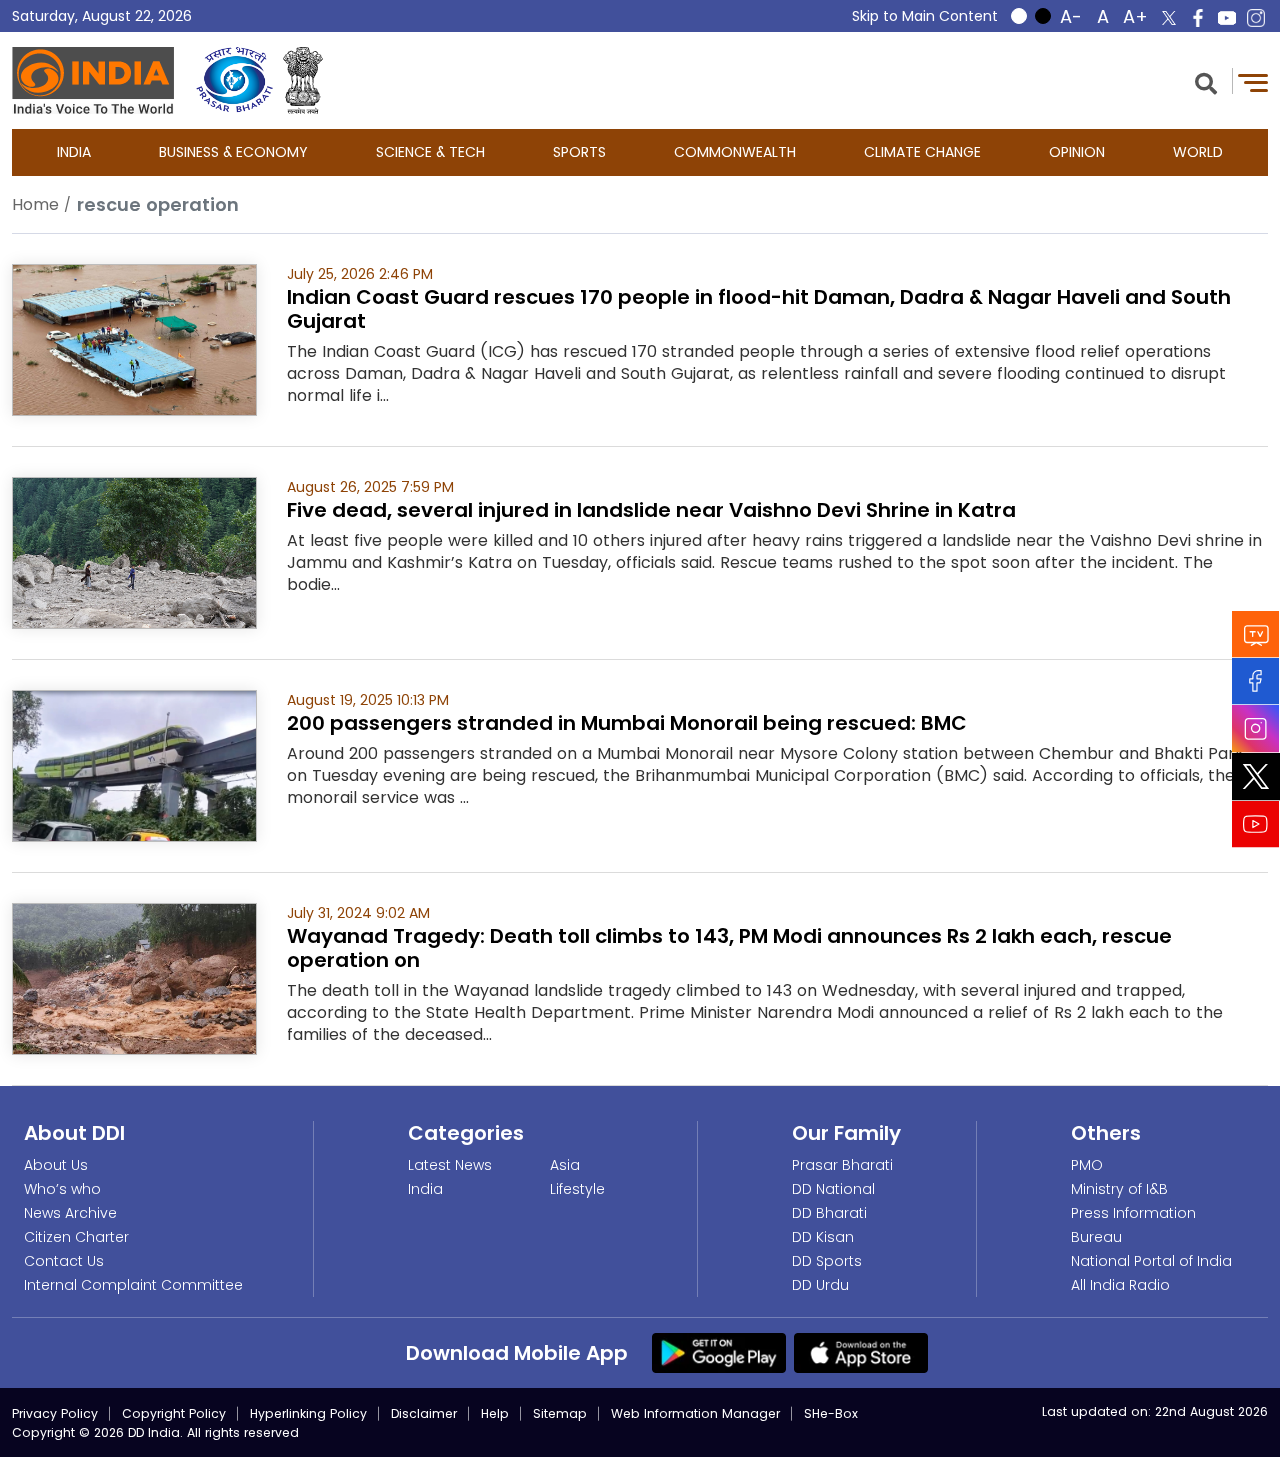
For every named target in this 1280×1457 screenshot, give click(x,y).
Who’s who (62, 1189)
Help (495, 1413)
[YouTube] (1256, 823)
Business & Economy (233, 152)
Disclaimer (424, 1413)
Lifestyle (577, 1189)
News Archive (70, 1213)
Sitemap (560, 1413)
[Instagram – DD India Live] (1256, 18)
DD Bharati (829, 1213)
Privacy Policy (55, 1413)
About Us (56, 1165)
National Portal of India (1151, 1261)
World (1198, 152)
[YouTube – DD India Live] (1227, 18)
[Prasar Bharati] (234, 80)
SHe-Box (831, 1413)
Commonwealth (735, 152)
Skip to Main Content (925, 16)
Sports (579, 152)
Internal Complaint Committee (133, 1285)
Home (35, 204)
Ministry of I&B (1119, 1189)
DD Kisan (823, 1237)
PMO (1087, 1165)
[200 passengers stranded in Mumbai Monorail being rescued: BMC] (134, 764)
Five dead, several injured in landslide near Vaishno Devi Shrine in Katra (651, 510)
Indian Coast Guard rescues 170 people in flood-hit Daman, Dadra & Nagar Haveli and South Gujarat (759, 309)
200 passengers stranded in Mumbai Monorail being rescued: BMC (627, 723)
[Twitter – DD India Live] (1169, 18)
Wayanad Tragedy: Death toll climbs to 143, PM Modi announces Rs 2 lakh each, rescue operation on (729, 948)
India (74, 152)
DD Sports (827, 1261)
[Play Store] (719, 1352)
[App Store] (861, 1352)
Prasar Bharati (842, 1165)
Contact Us (64, 1261)
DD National (833, 1189)
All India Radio (1120, 1285)
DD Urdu (820, 1285)
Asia (565, 1165)
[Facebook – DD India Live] (1198, 18)
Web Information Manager (695, 1413)
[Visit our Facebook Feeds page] (1256, 680)
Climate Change (922, 152)
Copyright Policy (174, 1413)
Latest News (450, 1165)
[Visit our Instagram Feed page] (1256, 728)
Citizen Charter (76, 1237)
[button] (1206, 81)
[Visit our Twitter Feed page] (1256, 776)
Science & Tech (430, 152)
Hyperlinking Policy (308, 1413)
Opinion (1077, 152)
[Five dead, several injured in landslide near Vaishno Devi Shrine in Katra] (134, 551)
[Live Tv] (1256, 633)
